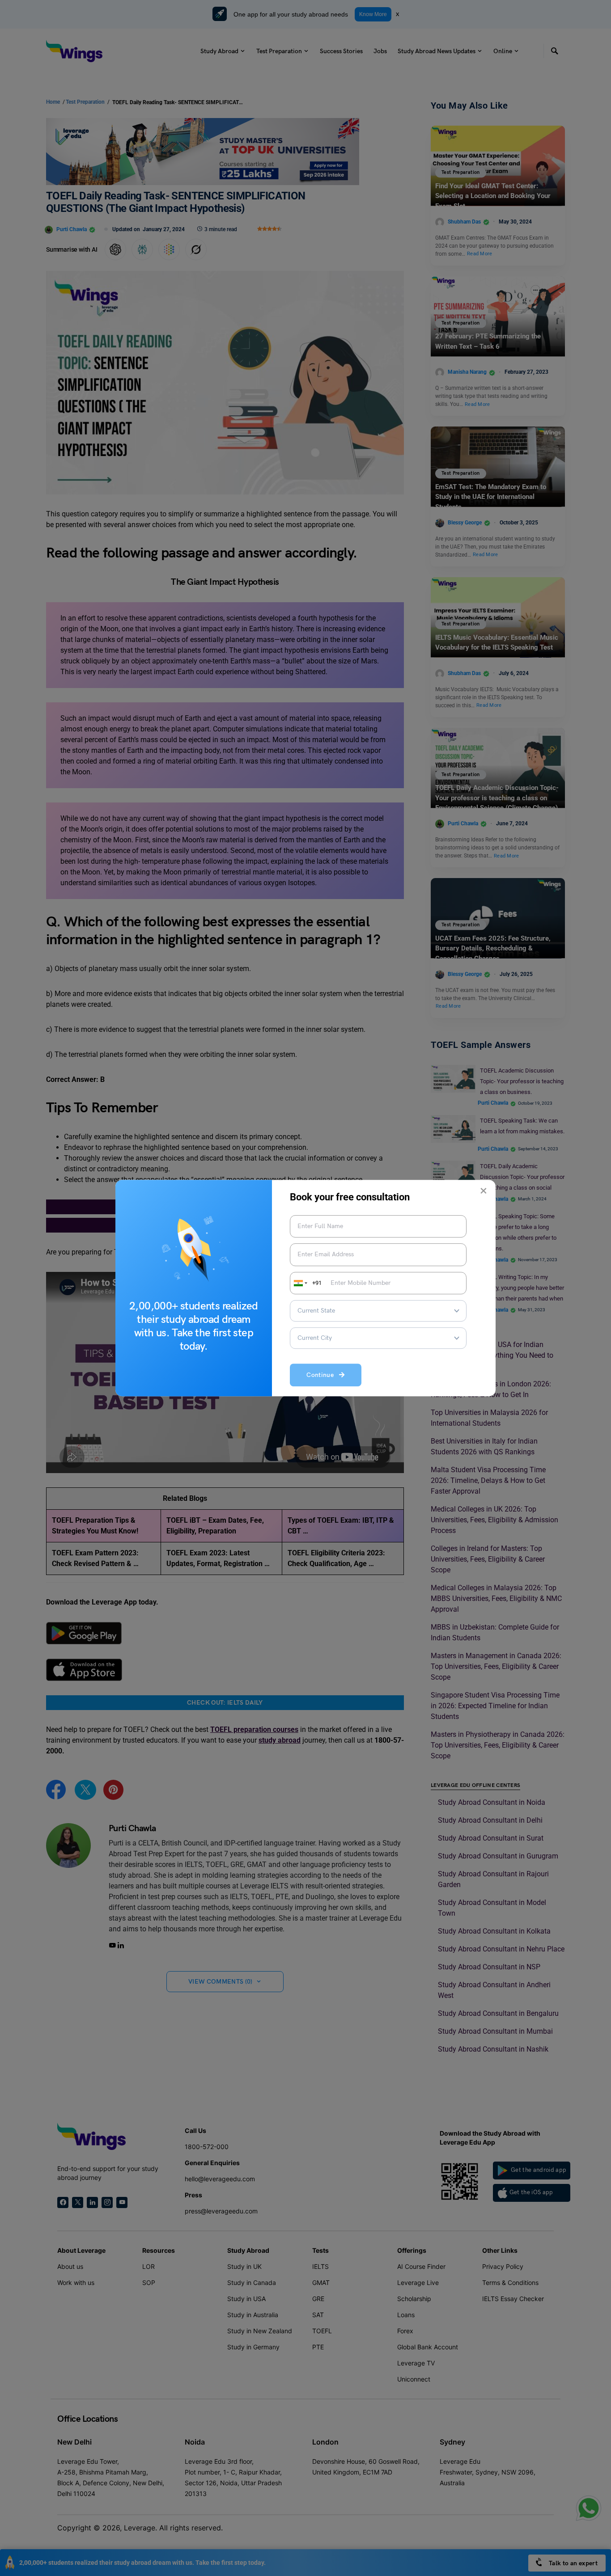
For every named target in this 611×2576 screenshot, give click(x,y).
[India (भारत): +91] (300, 1283)
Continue (323, 1375)
